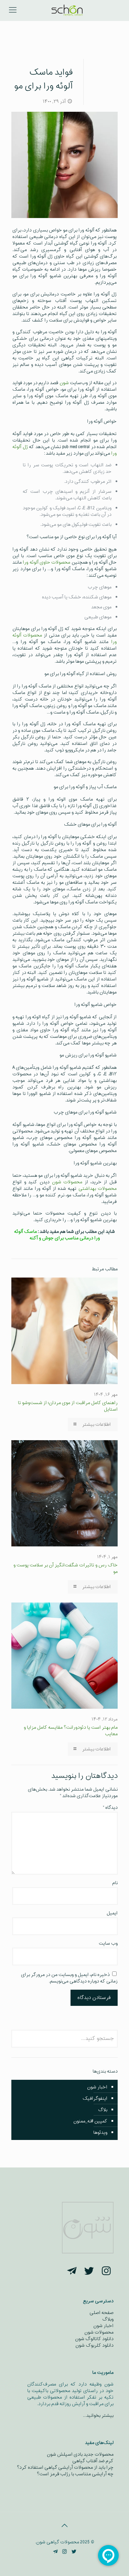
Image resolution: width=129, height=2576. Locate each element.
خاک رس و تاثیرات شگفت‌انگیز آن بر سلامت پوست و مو (66, 1568)
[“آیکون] (106, 2272)
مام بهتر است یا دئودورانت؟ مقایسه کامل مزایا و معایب (71, 1731)
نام (115, 1883)
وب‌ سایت (108, 1943)
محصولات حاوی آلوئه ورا (46, 562)
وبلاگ (108, 2319)
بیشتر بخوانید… (98, 2416)
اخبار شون (97, 2087)
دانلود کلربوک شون (94, 2345)
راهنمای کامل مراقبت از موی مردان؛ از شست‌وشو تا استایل (68, 1406)
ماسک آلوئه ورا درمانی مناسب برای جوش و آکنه (57, 1235)
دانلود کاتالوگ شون (94, 2339)
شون (64, 383)
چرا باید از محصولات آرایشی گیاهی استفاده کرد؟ (65, 2468)
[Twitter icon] (74, 2552)
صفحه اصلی (101, 2313)
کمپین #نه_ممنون (90, 2121)
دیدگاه (110, 1808)
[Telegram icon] (55, 2552)
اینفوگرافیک (95, 2099)
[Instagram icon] (64, 2552)
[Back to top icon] (65, 2526)
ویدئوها (100, 2133)
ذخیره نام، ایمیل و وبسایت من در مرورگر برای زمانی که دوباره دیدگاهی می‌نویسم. (69, 1978)
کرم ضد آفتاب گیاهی (93, 2461)
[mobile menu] (13, 10)
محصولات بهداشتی (98, 1189)
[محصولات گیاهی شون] (67, 10)
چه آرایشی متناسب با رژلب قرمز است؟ (75, 2474)
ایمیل (112, 1913)
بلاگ (103, 2110)
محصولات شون (67, 1182)
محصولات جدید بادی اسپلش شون (80, 2454)
